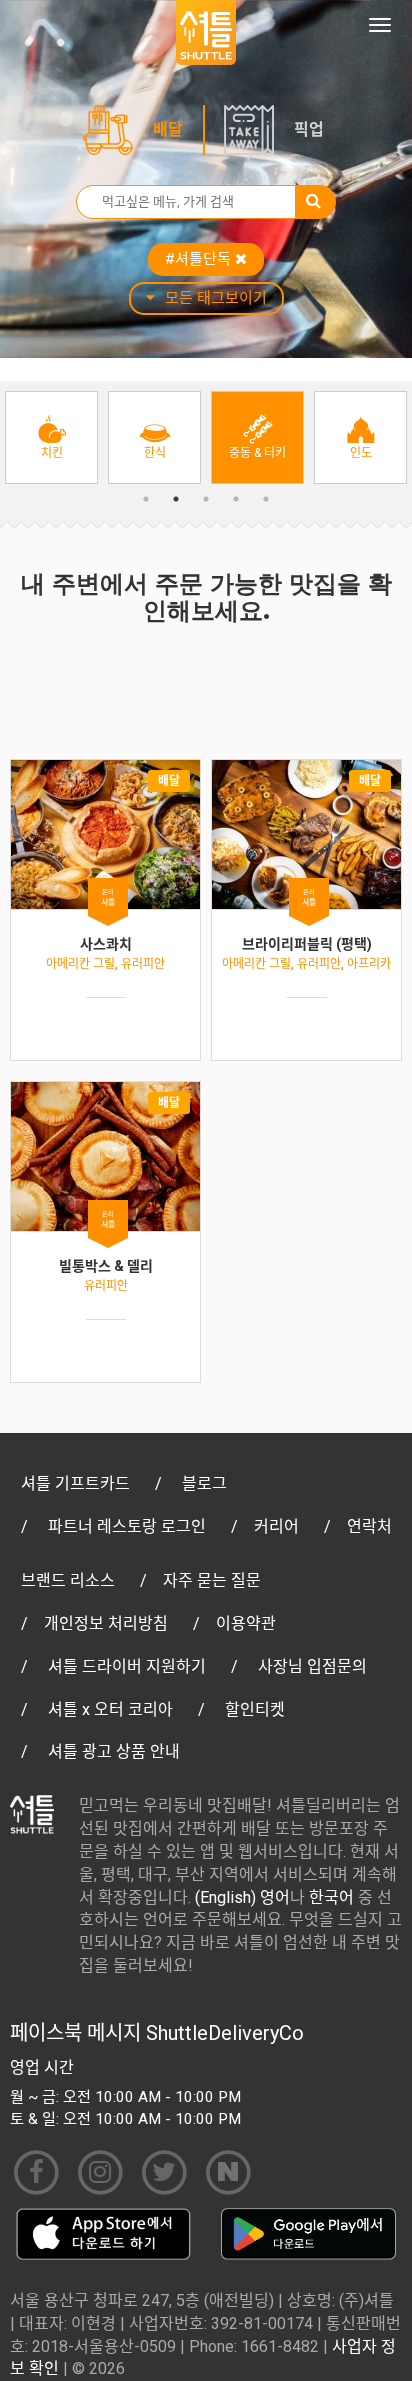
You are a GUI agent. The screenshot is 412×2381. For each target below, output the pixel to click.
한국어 (331, 1897)
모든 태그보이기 (216, 298)
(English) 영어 (242, 1897)
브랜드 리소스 (68, 1580)
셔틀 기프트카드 (75, 1483)
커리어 (276, 1526)
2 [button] (176, 499)
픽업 (309, 129)
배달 (168, 129)
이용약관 (246, 1623)
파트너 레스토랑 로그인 (127, 1526)
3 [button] (206, 499)
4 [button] (236, 499)
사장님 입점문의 (312, 1666)
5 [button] (266, 499)
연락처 (369, 1526)
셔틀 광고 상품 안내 (114, 1751)
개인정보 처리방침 (106, 1623)
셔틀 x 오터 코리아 (110, 1709)
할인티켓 (255, 1709)
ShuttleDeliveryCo (225, 2033)
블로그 (204, 1483)
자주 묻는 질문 (212, 1580)
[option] (51, 437)
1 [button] (146, 499)
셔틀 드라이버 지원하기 (127, 1666)
